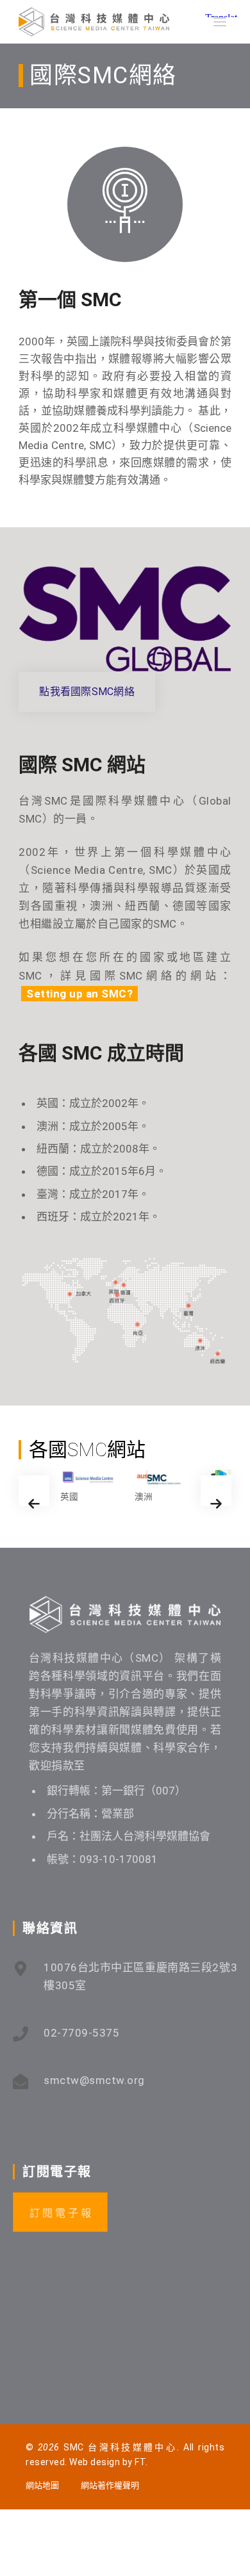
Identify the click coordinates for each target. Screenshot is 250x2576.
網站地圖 (42, 2485)
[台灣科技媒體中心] (94, 22)
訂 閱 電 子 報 (60, 2213)
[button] (34, 1491)
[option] (88, 1487)
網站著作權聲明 (110, 2485)
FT (140, 2462)
